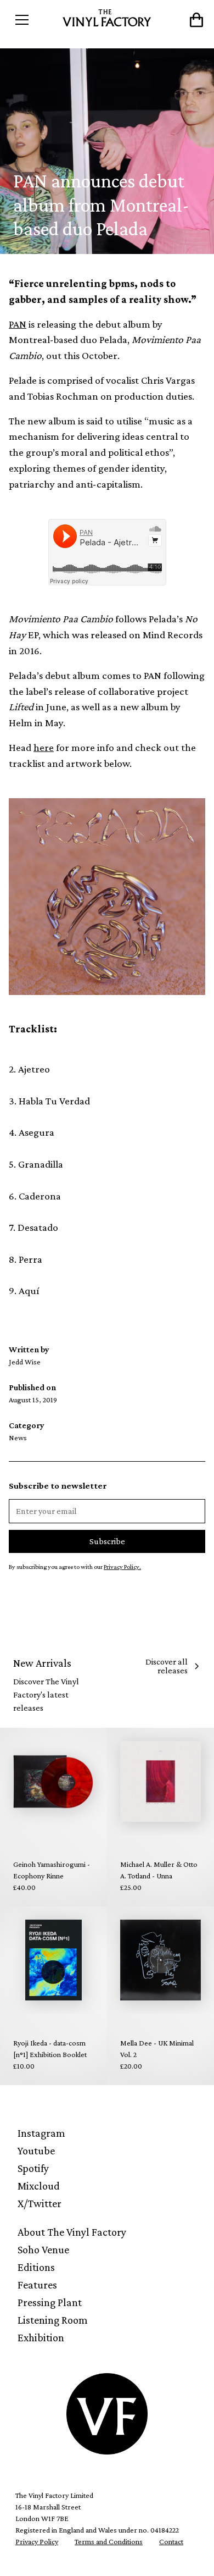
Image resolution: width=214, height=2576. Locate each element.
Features (37, 2285)
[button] (33, 20)
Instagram (41, 2133)
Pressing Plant (50, 2302)
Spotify (33, 2168)
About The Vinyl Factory (72, 2232)
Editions (36, 2267)
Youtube (36, 2151)
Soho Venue (43, 2249)
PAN (18, 324)
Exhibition (41, 2337)
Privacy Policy (37, 2541)
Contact (171, 2541)
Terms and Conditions (109, 2541)
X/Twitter (40, 2203)
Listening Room (53, 2320)
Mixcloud (39, 2186)
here (44, 747)
